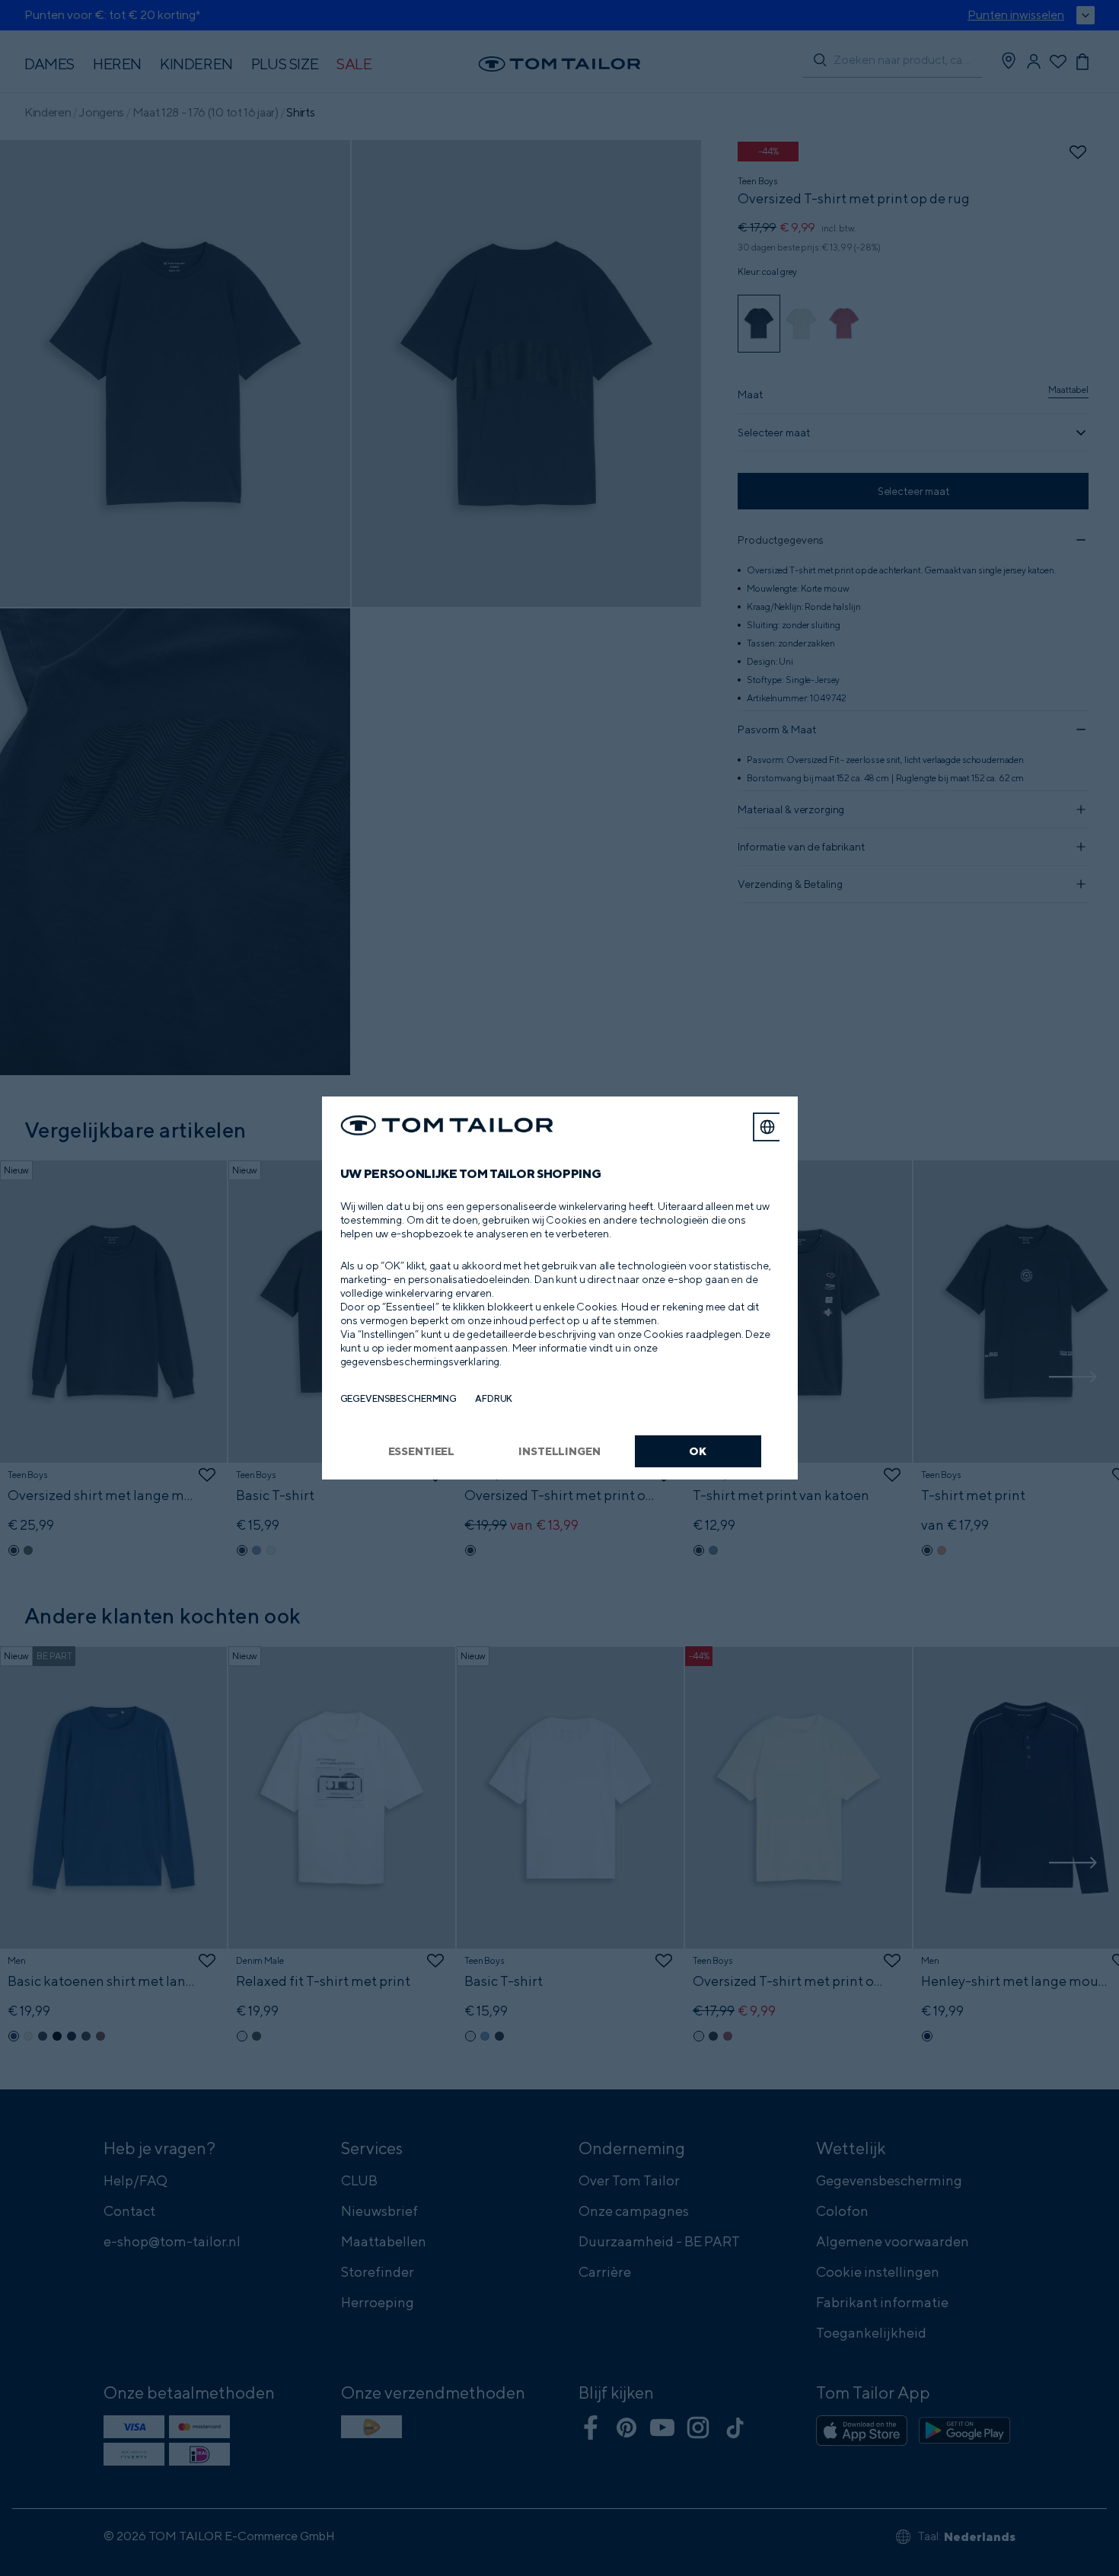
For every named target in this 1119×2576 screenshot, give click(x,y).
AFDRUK (494, 1398)
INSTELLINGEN (559, 1451)
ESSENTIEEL (422, 1451)
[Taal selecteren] (767, 1127)
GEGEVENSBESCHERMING (399, 1398)
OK (698, 1451)
